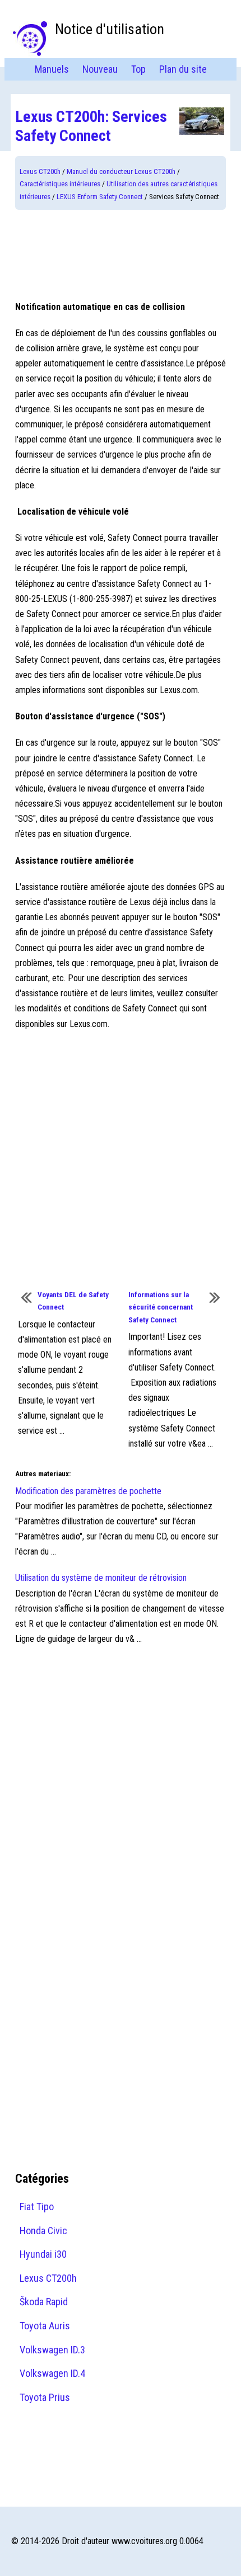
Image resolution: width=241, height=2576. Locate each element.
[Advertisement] (121, 255)
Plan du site (183, 69)
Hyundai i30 (43, 2254)
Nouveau (100, 69)
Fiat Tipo (37, 2207)
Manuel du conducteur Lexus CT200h (121, 171)
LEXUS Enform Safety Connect (100, 197)
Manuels (52, 69)
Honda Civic (43, 2231)
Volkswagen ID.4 (52, 2373)
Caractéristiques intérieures (60, 184)
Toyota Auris (45, 2326)
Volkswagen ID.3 (52, 2350)
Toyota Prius (45, 2397)
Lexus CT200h (40, 171)
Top (138, 69)
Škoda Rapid (44, 2302)
